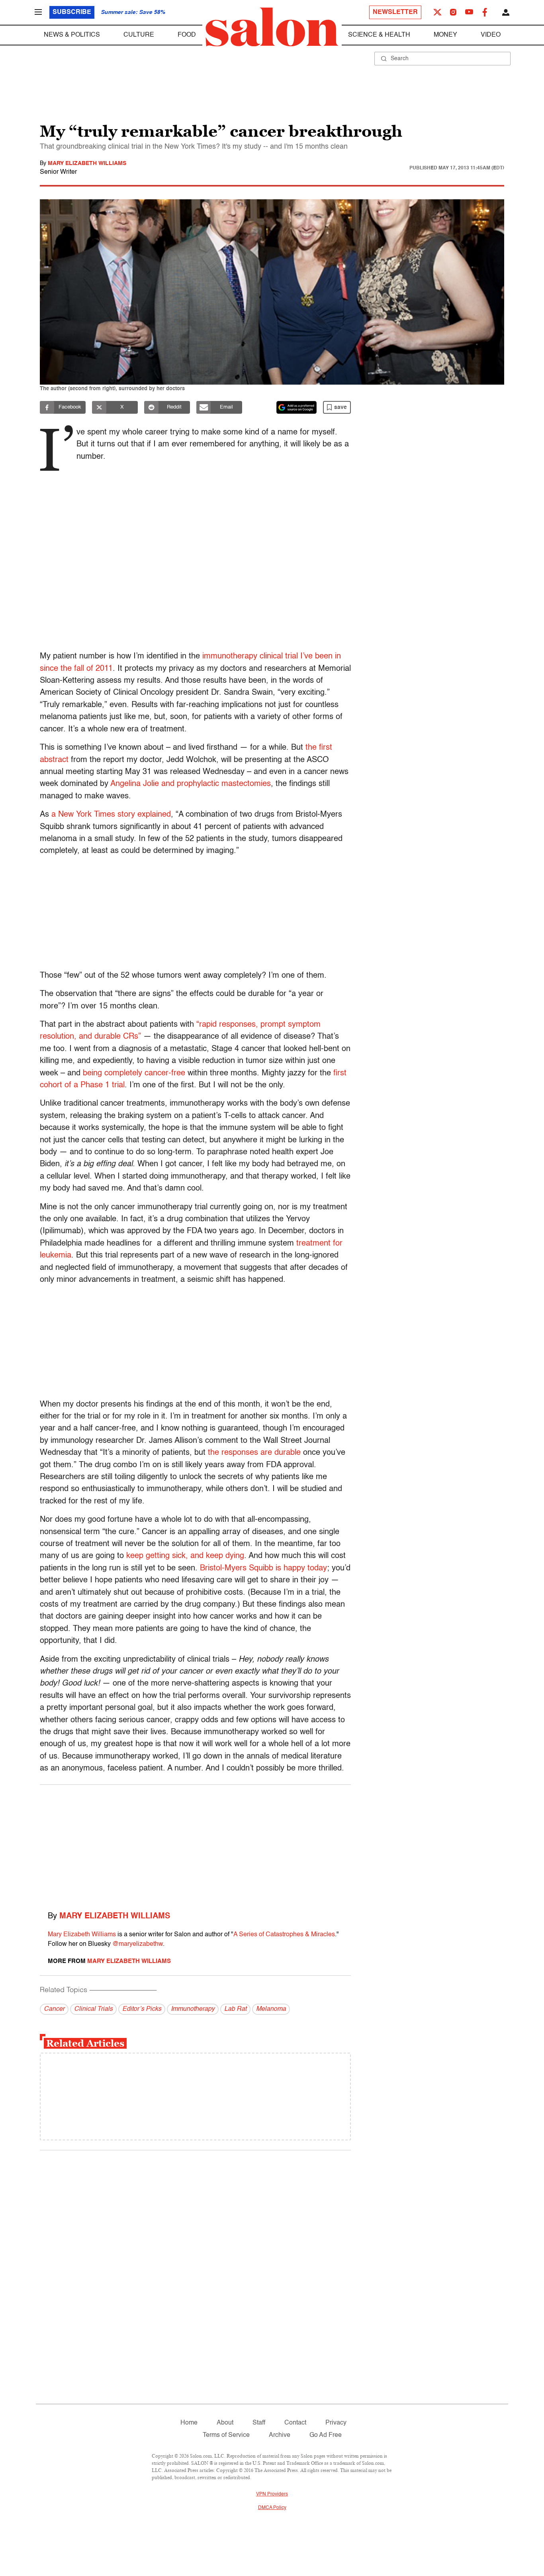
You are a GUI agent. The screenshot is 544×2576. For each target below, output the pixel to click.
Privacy (336, 2423)
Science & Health (379, 35)
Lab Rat (235, 2009)
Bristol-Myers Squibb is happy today (263, 1568)
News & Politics (72, 35)
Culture (139, 35)
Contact (295, 2423)
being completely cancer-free (134, 1073)
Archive (280, 2435)
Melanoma (271, 2009)
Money (445, 35)
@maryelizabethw (138, 1944)
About (225, 2423)
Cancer (54, 2009)
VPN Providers (272, 2494)
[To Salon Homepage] (272, 27)
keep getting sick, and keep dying (185, 1556)
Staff (259, 2423)
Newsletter (395, 12)
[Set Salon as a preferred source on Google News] (297, 407)
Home (189, 2423)
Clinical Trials (93, 2009)
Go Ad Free (326, 2435)
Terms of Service (226, 2435)
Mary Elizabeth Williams (87, 163)
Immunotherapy (193, 2009)
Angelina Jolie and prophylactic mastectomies (191, 784)
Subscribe (72, 12)
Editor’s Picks (142, 2009)
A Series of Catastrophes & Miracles (284, 1935)
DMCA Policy (272, 2508)
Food (187, 35)
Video (491, 35)
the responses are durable (254, 1453)
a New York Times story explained (111, 815)
